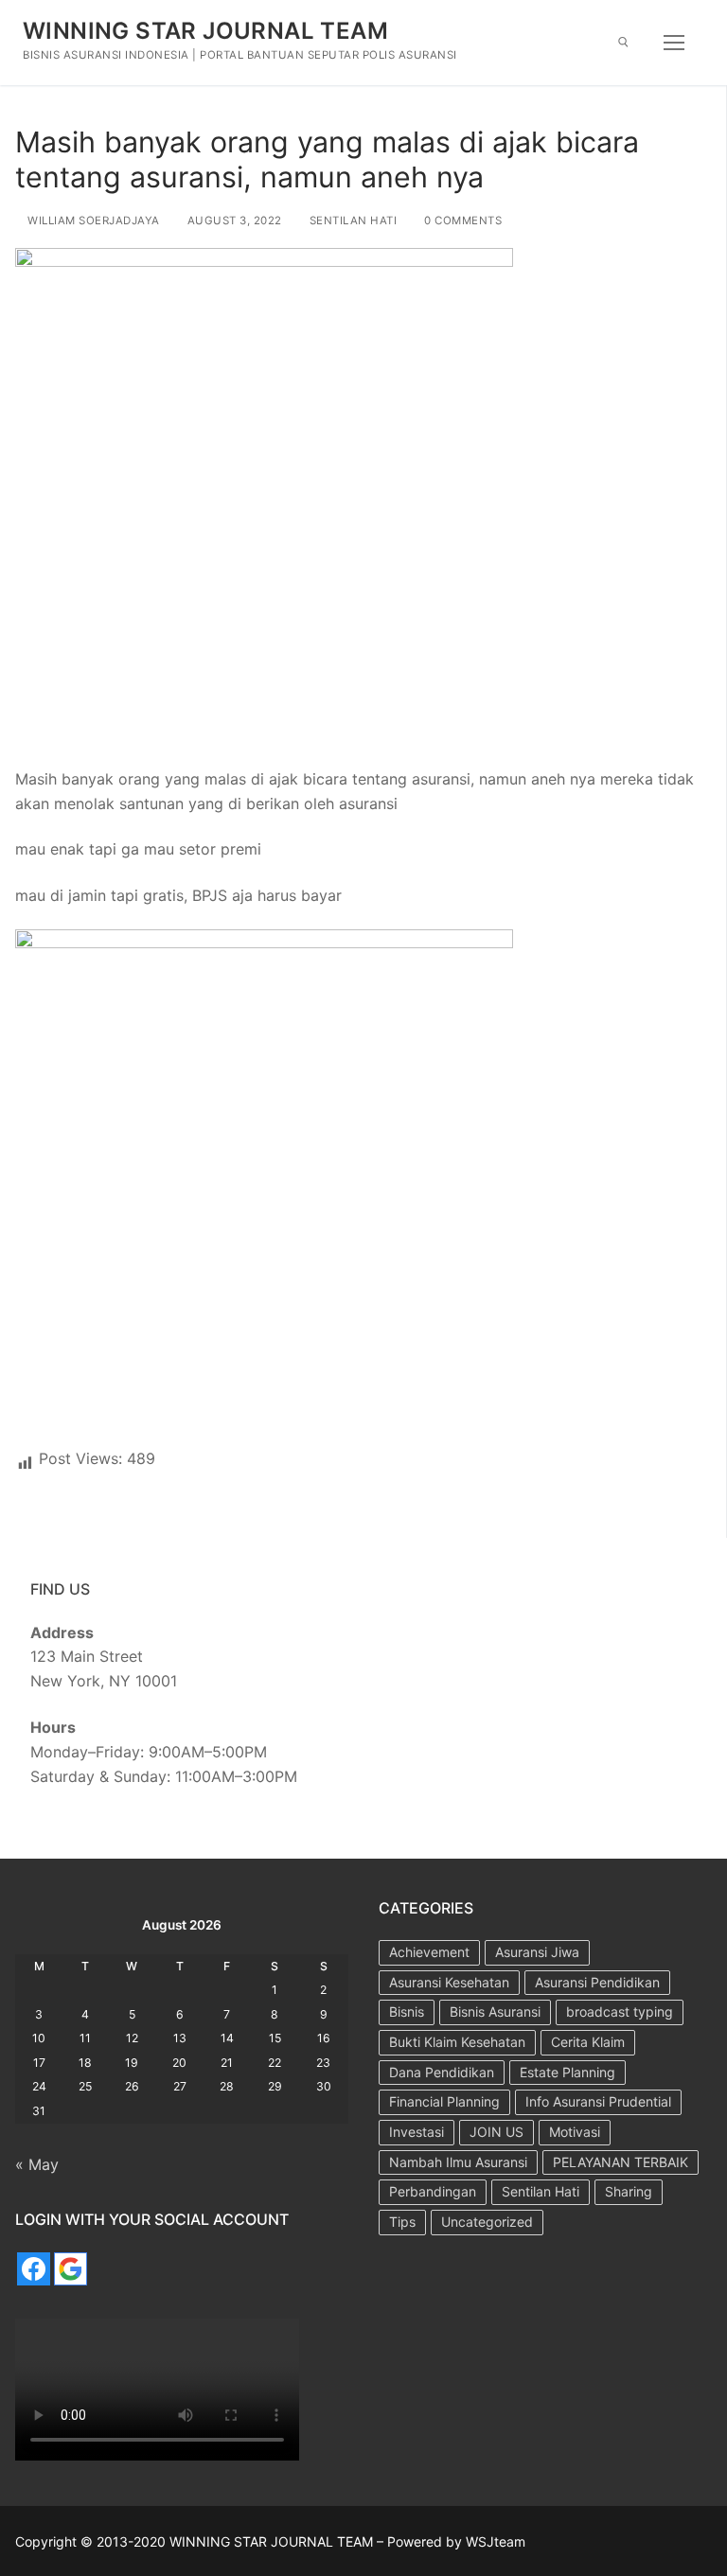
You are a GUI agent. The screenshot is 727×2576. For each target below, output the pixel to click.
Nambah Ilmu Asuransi (458, 2162)
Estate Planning (567, 2072)
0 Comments (461, 221)
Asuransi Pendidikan (597, 1982)
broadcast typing (620, 2011)
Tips (402, 2222)
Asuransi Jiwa (537, 1952)
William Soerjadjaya (92, 221)
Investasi (417, 2132)
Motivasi (575, 2132)
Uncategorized (487, 2222)
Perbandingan (433, 2191)
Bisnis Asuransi (495, 2011)
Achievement (429, 1952)
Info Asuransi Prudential (598, 2101)
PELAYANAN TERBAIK (621, 2162)
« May (37, 2164)
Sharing (629, 2191)
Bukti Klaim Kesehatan (457, 2042)
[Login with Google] (71, 2269)
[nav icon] (674, 43)
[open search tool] (623, 42)
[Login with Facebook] (34, 2269)
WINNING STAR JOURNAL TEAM (205, 31)
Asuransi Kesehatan (449, 1982)
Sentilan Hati (351, 221)
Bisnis (407, 2011)
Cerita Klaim (588, 2042)
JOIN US (496, 2132)
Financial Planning (444, 2101)
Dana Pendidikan (442, 2072)
